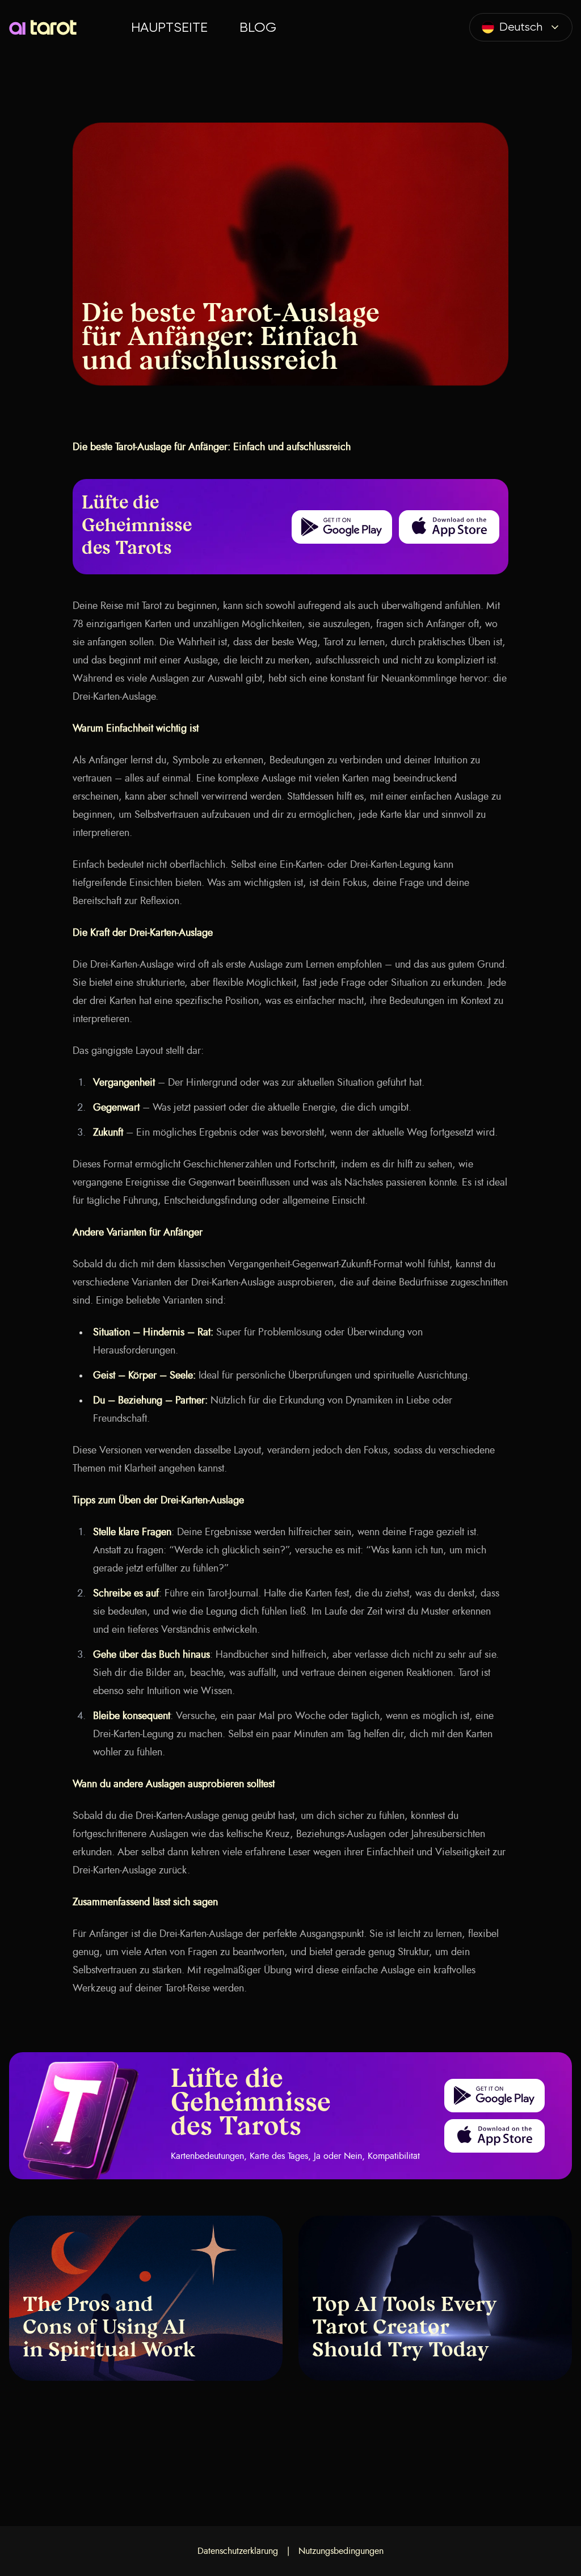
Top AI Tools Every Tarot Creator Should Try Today (405, 2329)
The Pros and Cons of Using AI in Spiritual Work (109, 2329)
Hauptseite (169, 27)
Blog (258, 27)
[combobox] (521, 27)
